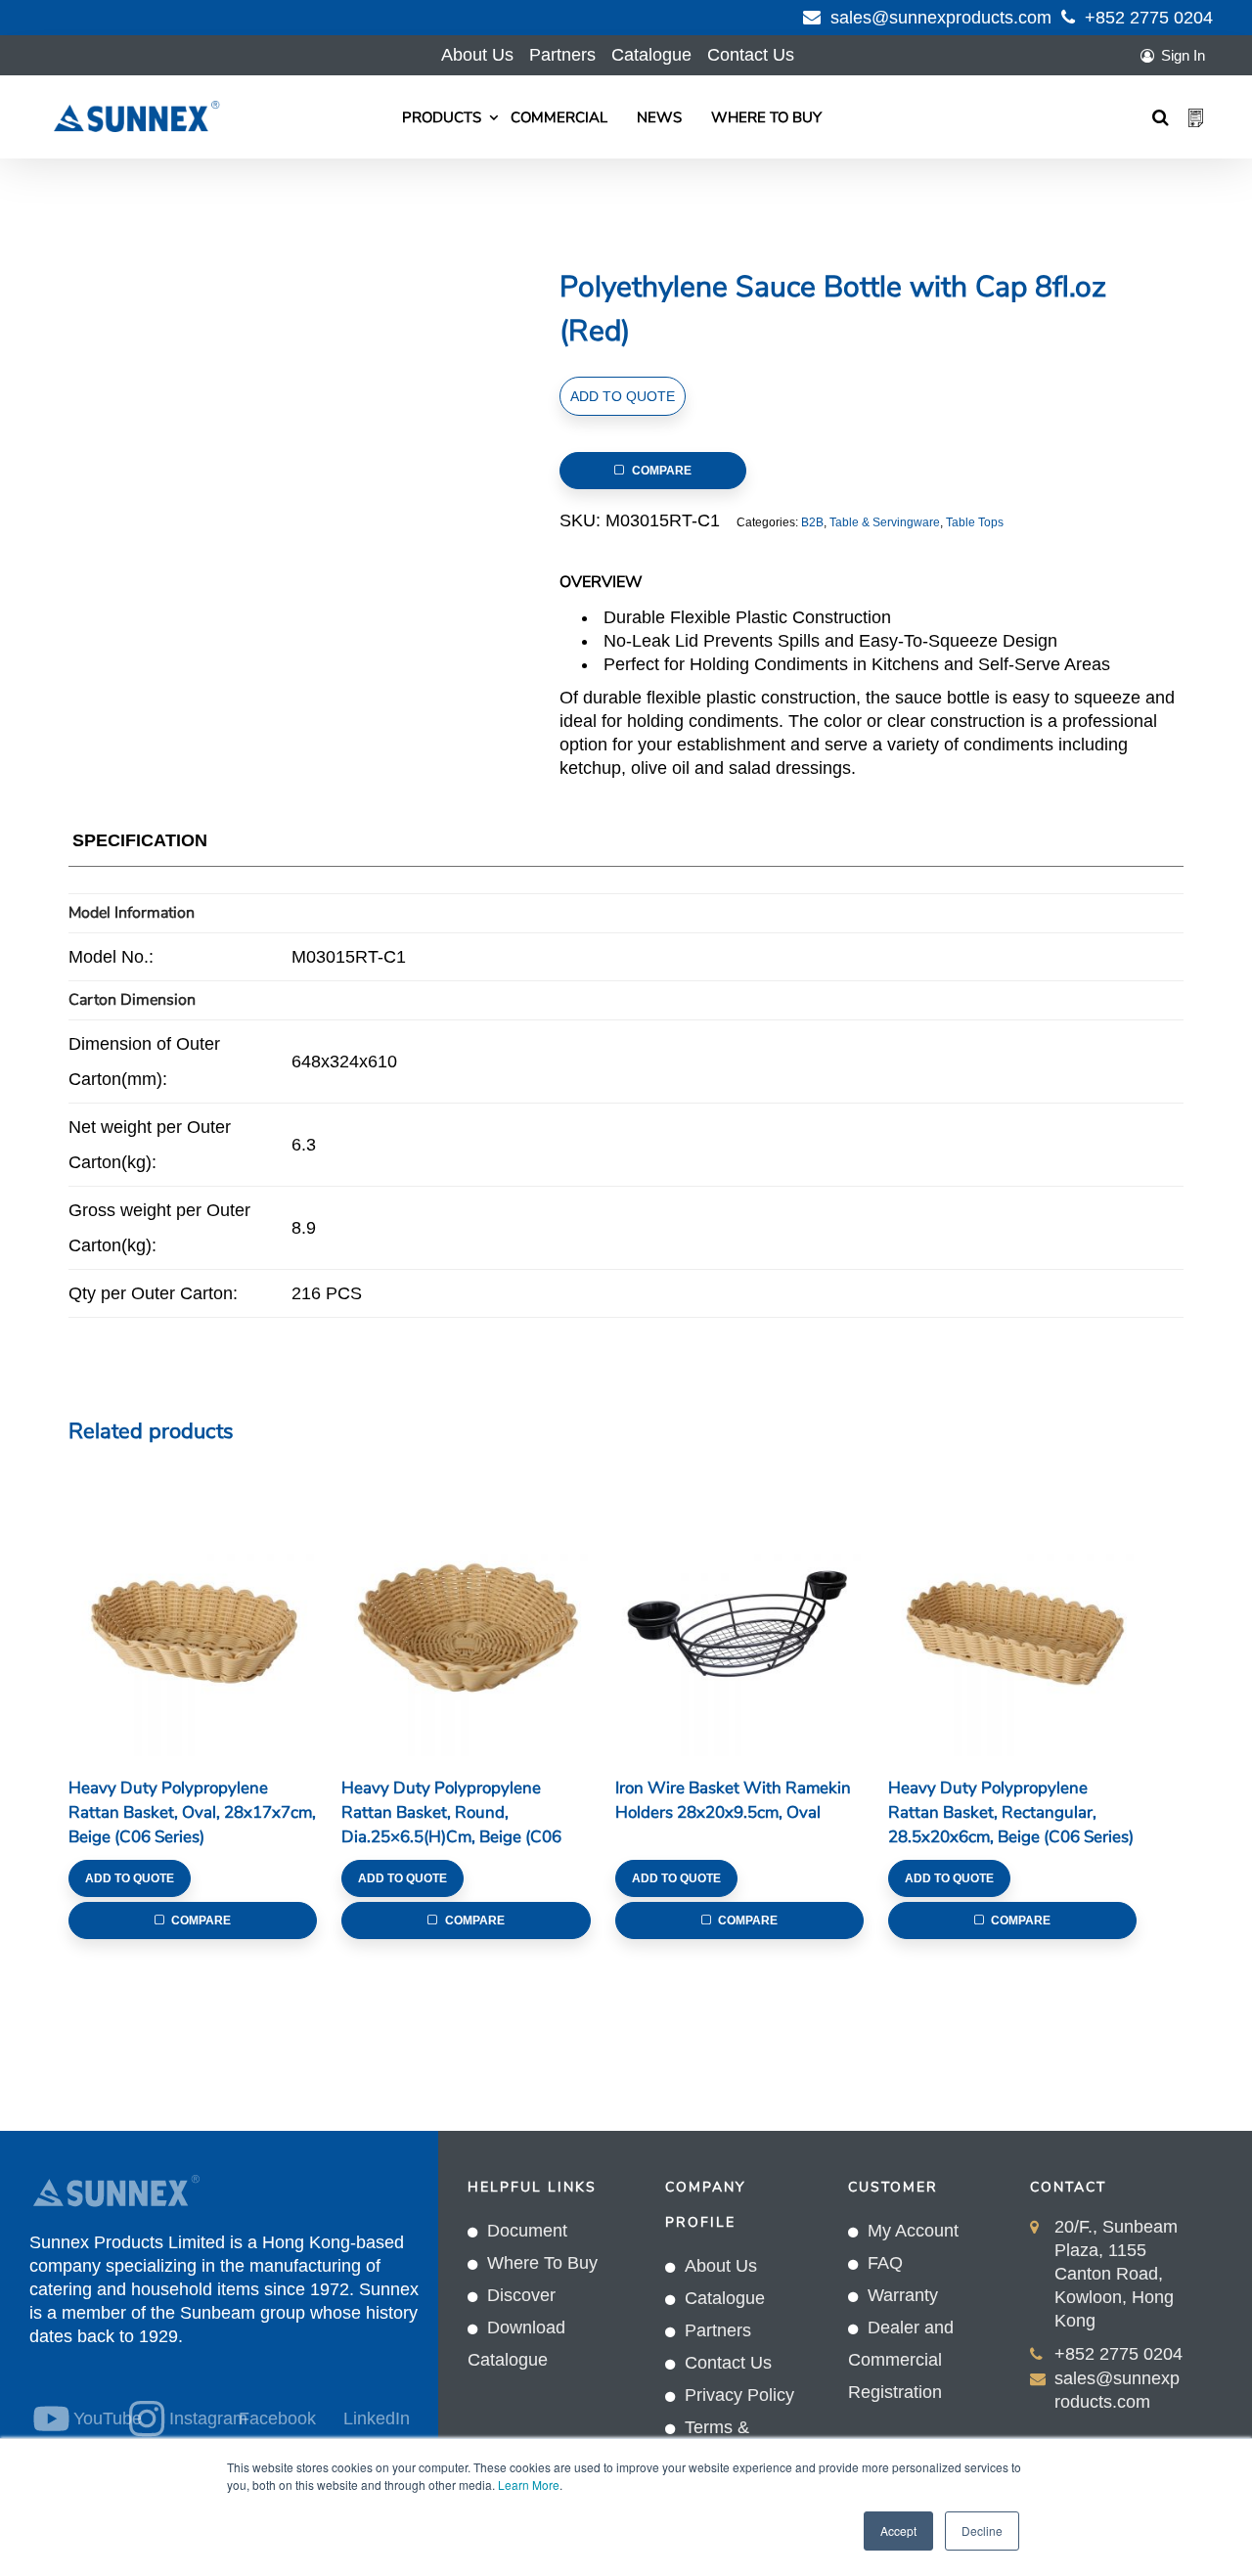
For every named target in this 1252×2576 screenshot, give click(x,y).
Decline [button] (982, 2531)
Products (442, 117)
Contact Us (751, 55)
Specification (140, 840)
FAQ (885, 2263)
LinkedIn (377, 2418)
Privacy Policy (739, 2395)
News (659, 117)
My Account (913, 2231)
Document (527, 2231)
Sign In (1183, 55)
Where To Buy (766, 117)
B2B (812, 522)
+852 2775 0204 (1149, 18)
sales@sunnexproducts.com (941, 18)
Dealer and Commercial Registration (901, 2360)
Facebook (277, 2418)
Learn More (529, 2485)
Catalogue (651, 55)
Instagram (190, 2418)
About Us (477, 55)
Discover (521, 2295)
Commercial (559, 117)
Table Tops (975, 522)
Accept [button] (898, 2531)
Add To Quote (623, 396)
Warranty (903, 2295)
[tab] (140, 845)
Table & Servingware (885, 522)
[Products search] (1161, 117)
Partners (562, 55)
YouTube (89, 2418)
